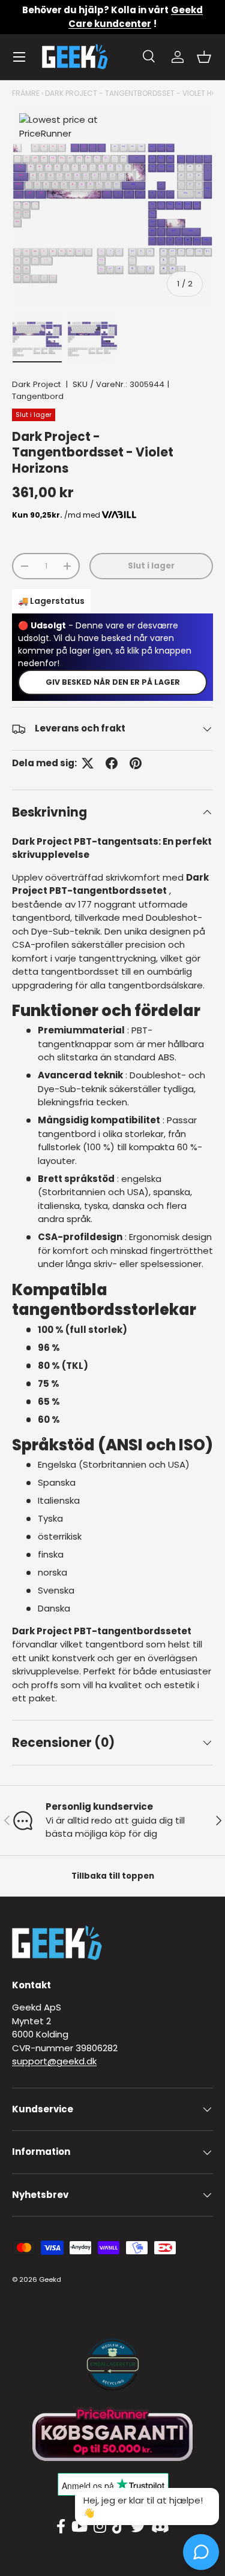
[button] (204, 57)
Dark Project (36, 384)
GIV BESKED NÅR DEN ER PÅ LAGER (113, 682)
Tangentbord (38, 396)
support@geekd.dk (54, 2061)
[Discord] (160, 2527)
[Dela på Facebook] (112, 763)
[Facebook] (61, 2527)
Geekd (50, 2279)
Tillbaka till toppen (113, 1876)
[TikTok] (118, 2527)
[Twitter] (138, 2527)
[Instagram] (100, 2527)
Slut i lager (151, 566)
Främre (26, 93)
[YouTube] (79, 2527)
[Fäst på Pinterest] (136, 763)
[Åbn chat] (201, 2552)
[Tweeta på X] (88, 763)
